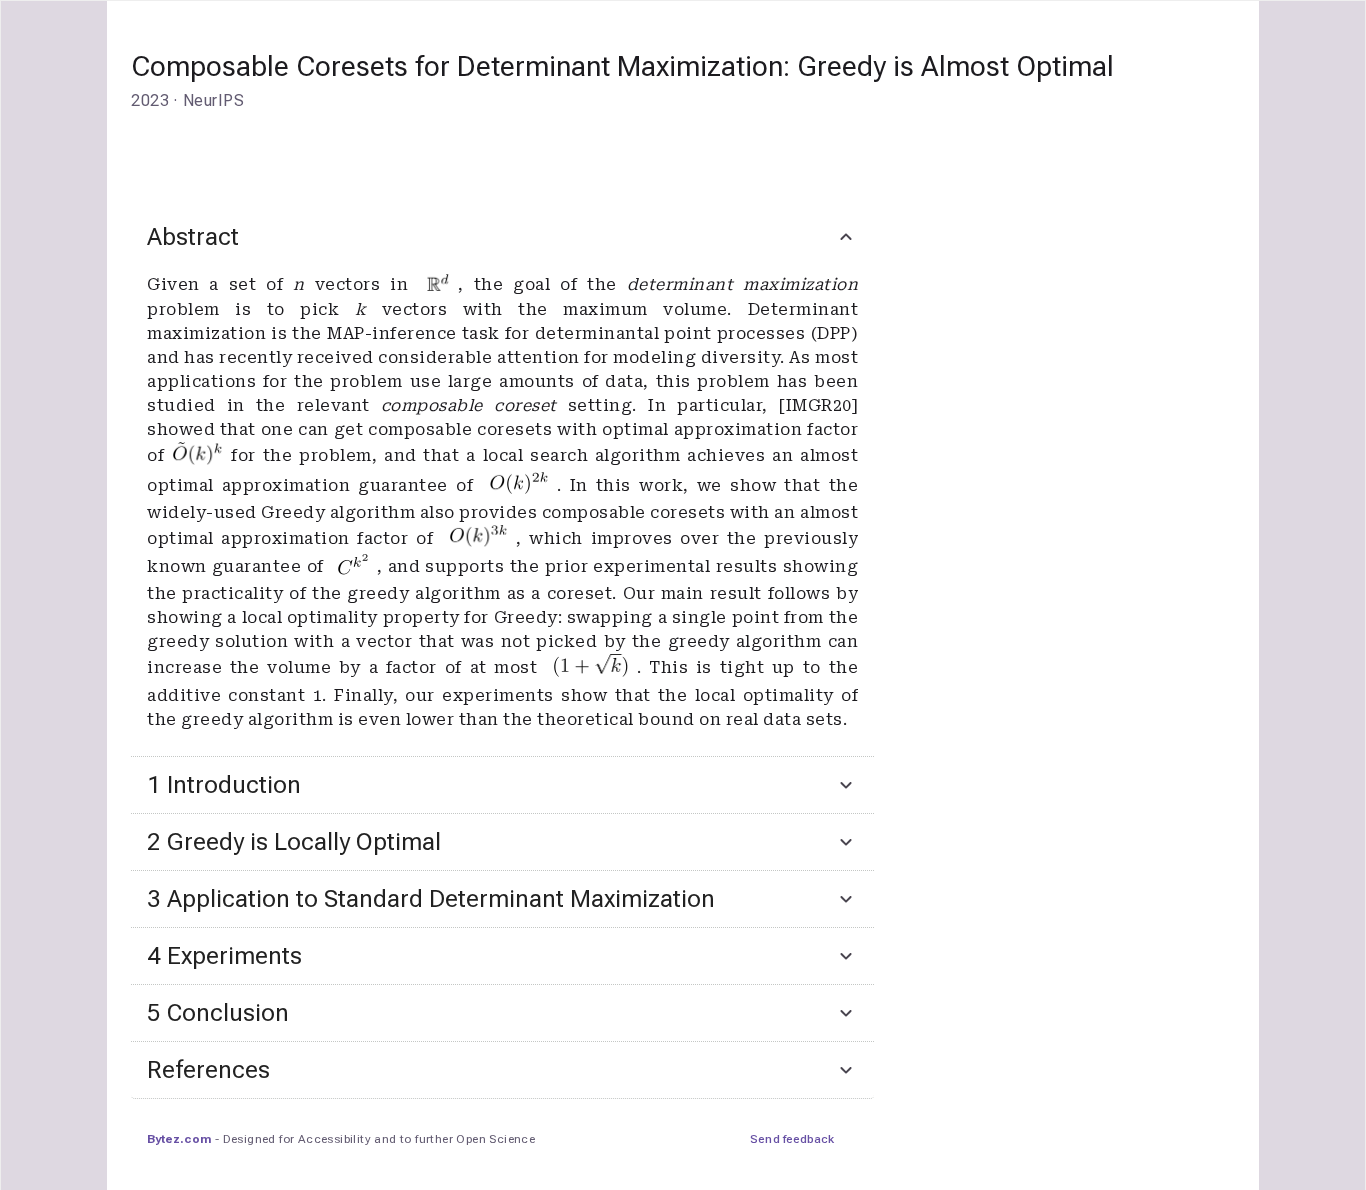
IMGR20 (819, 405)
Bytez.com (179, 1139)
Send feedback (792, 1139)
